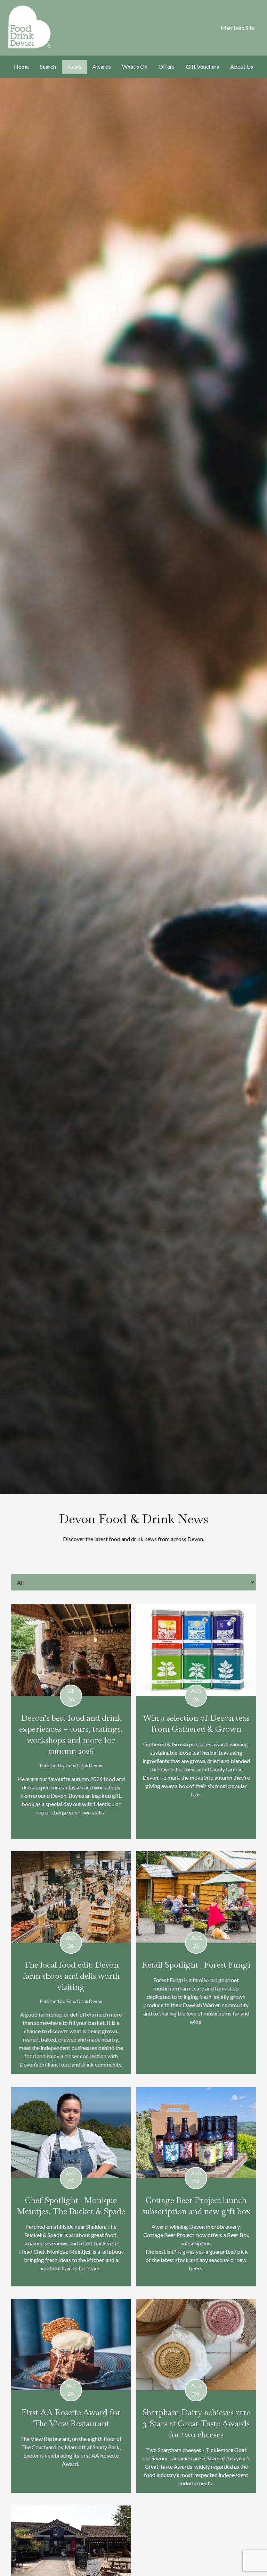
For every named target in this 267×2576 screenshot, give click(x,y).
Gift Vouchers (203, 67)
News (74, 67)
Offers (167, 67)
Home (21, 67)
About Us (242, 67)
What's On (135, 67)
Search (48, 67)
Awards (102, 67)
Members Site (238, 28)
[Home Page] (26, 27)
